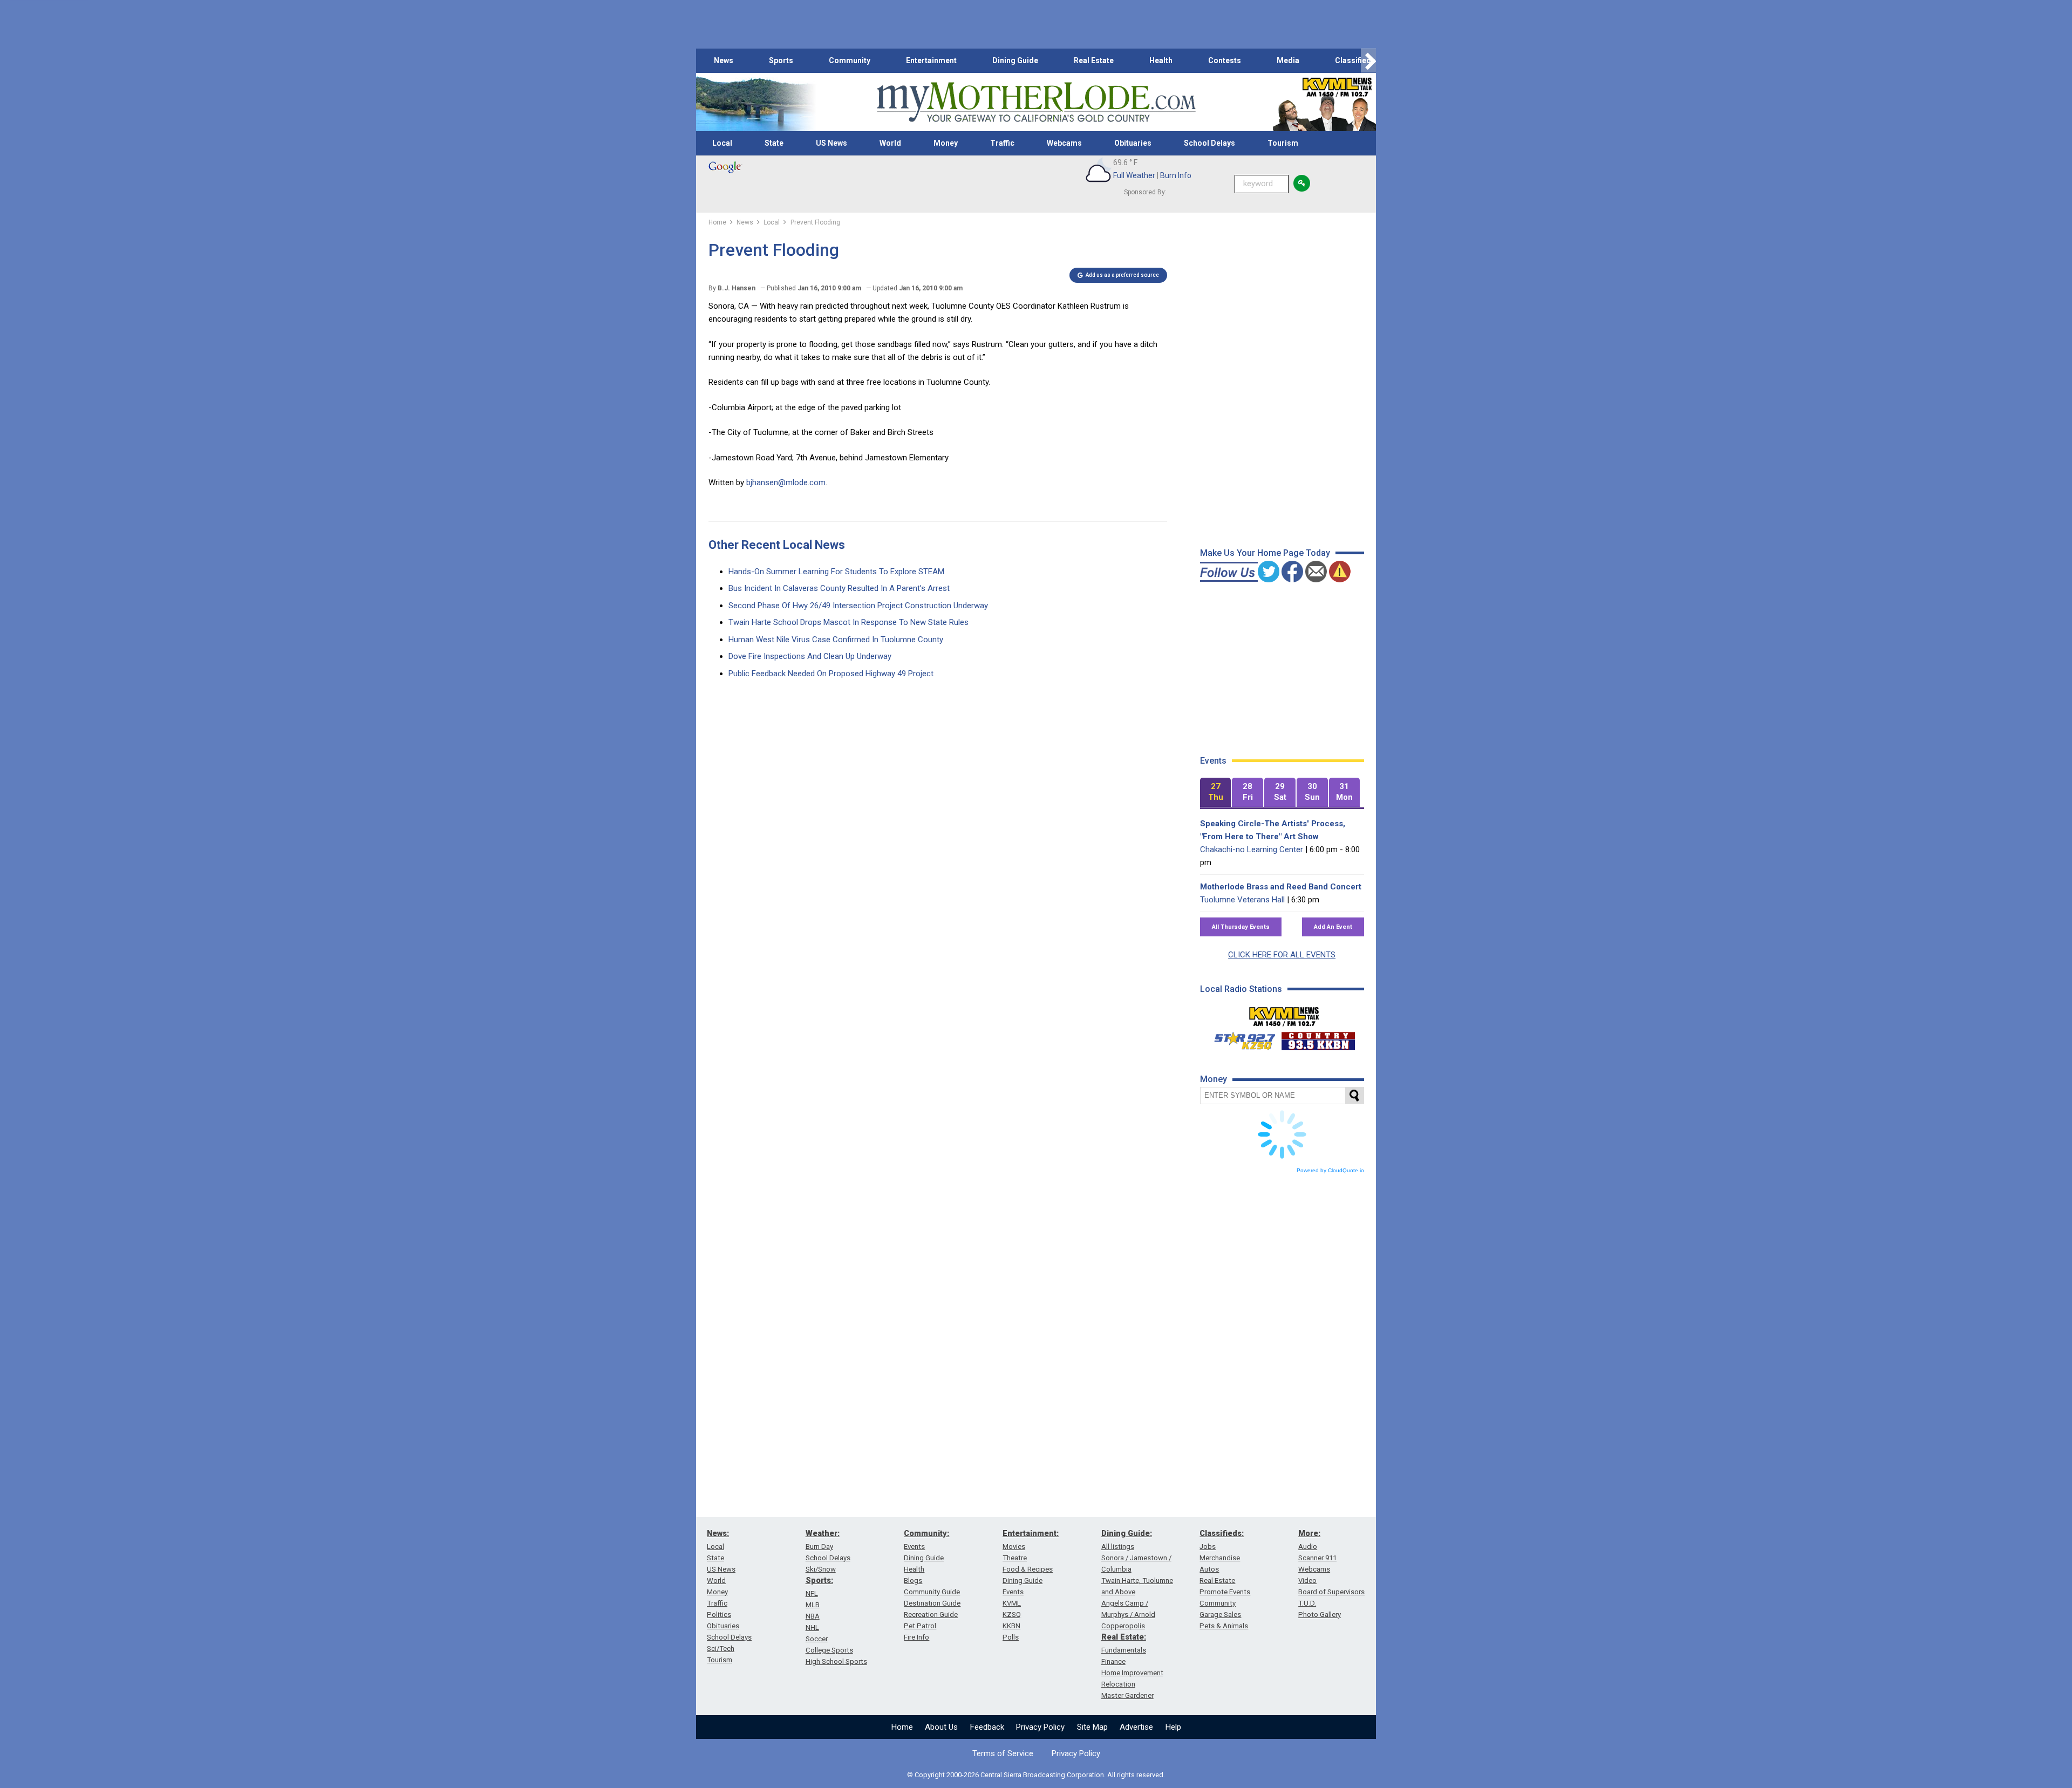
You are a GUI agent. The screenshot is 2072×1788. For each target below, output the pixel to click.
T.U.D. (1307, 1603)
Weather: (823, 1533)
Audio (1308, 1546)
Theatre (1015, 1558)
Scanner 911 (1317, 1558)
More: (1309, 1533)
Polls (1011, 1637)
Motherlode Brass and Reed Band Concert (1281, 887)
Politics (719, 1614)
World (890, 143)
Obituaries (1133, 143)
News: (718, 1533)
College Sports (829, 1650)
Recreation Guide (931, 1614)
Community (850, 60)
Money (946, 143)
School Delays (1209, 143)
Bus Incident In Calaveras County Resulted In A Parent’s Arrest (839, 588)
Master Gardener (1127, 1695)
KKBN (1011, 1626)
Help (1173, 1727)
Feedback (987, 1727)
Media (1288, 60)
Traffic (1002, 143)
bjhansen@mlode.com (786, 482)
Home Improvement (1132, 1673)
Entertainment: (1031, 1533)
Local (722, 143)
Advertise (1136, 1727)
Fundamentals (1124, 1650)
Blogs (913, 1580)
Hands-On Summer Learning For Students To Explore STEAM (836, 572)
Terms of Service (1003, 1753)
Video (1307, 1580)
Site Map (1092, 1727)
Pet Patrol (920, 1626)
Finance (1113, 1661)
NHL (812, 1627)
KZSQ (1012, 1614)
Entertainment (931, 60)
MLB (813, 1605)
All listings (1118, 1546)
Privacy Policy (1040, 1727)
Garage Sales (1220, 1614)
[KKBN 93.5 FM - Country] (1318, 1038)
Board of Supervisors (1331, 1592)
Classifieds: (1222, 1533)
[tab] (1216, 793)
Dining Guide (1015, 60)
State (774, 143)
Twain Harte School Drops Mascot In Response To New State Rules (848, 622)
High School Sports (836, 1661)
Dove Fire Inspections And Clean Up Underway (810, 656)
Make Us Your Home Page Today (1265, 553)
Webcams (1064, 143)
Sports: (819, 1580)
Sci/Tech (721, 1648)
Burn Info (1176, 175)
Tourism (1283, 143)
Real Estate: (1124, 1637)
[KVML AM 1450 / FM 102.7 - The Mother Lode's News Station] (1284, 1014)
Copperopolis (1123, 1626)
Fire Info (916, 1637)
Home (902, 1727)
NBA (813, 1616)
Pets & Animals (1224, 1626)
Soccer (817, 1639)
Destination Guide (932, 1603)
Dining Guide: (1127, 1533)
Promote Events (1225, 1592)
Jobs (1208, 1546)
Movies (1014, 1546)
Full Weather (1134, 175)
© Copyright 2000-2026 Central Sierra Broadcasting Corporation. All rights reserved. (1036, 1775)
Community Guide (932, 1592)
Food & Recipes (1028, 1569)
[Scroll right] (1368, 61)
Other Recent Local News (777, 545)
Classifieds (1355, 60)
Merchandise (1220, 1558)
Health (1161, 60)
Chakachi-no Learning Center (1252, 849)
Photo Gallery (1320, 1614)
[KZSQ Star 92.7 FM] (1240, 1038)
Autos (1209, 1569)
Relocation (1118, 1684)
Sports (781, 60)
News (724, 60)
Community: (926, 1533)
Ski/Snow (821, 1569)
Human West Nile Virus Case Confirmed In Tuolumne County (836, 640)
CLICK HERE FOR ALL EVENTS (1282, 955)
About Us (941, 1727)
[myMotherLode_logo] (1036, 102)
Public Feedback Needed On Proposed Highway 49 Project (831, 674)
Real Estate (1094, 60)
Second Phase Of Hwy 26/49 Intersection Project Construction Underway (858, 606)
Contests (1225, 60)
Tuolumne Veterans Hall (1242, 900)
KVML (1012, 1603)
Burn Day (819, 1546)
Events (914, 1546)
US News (831, 143)
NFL (812, 1593)
